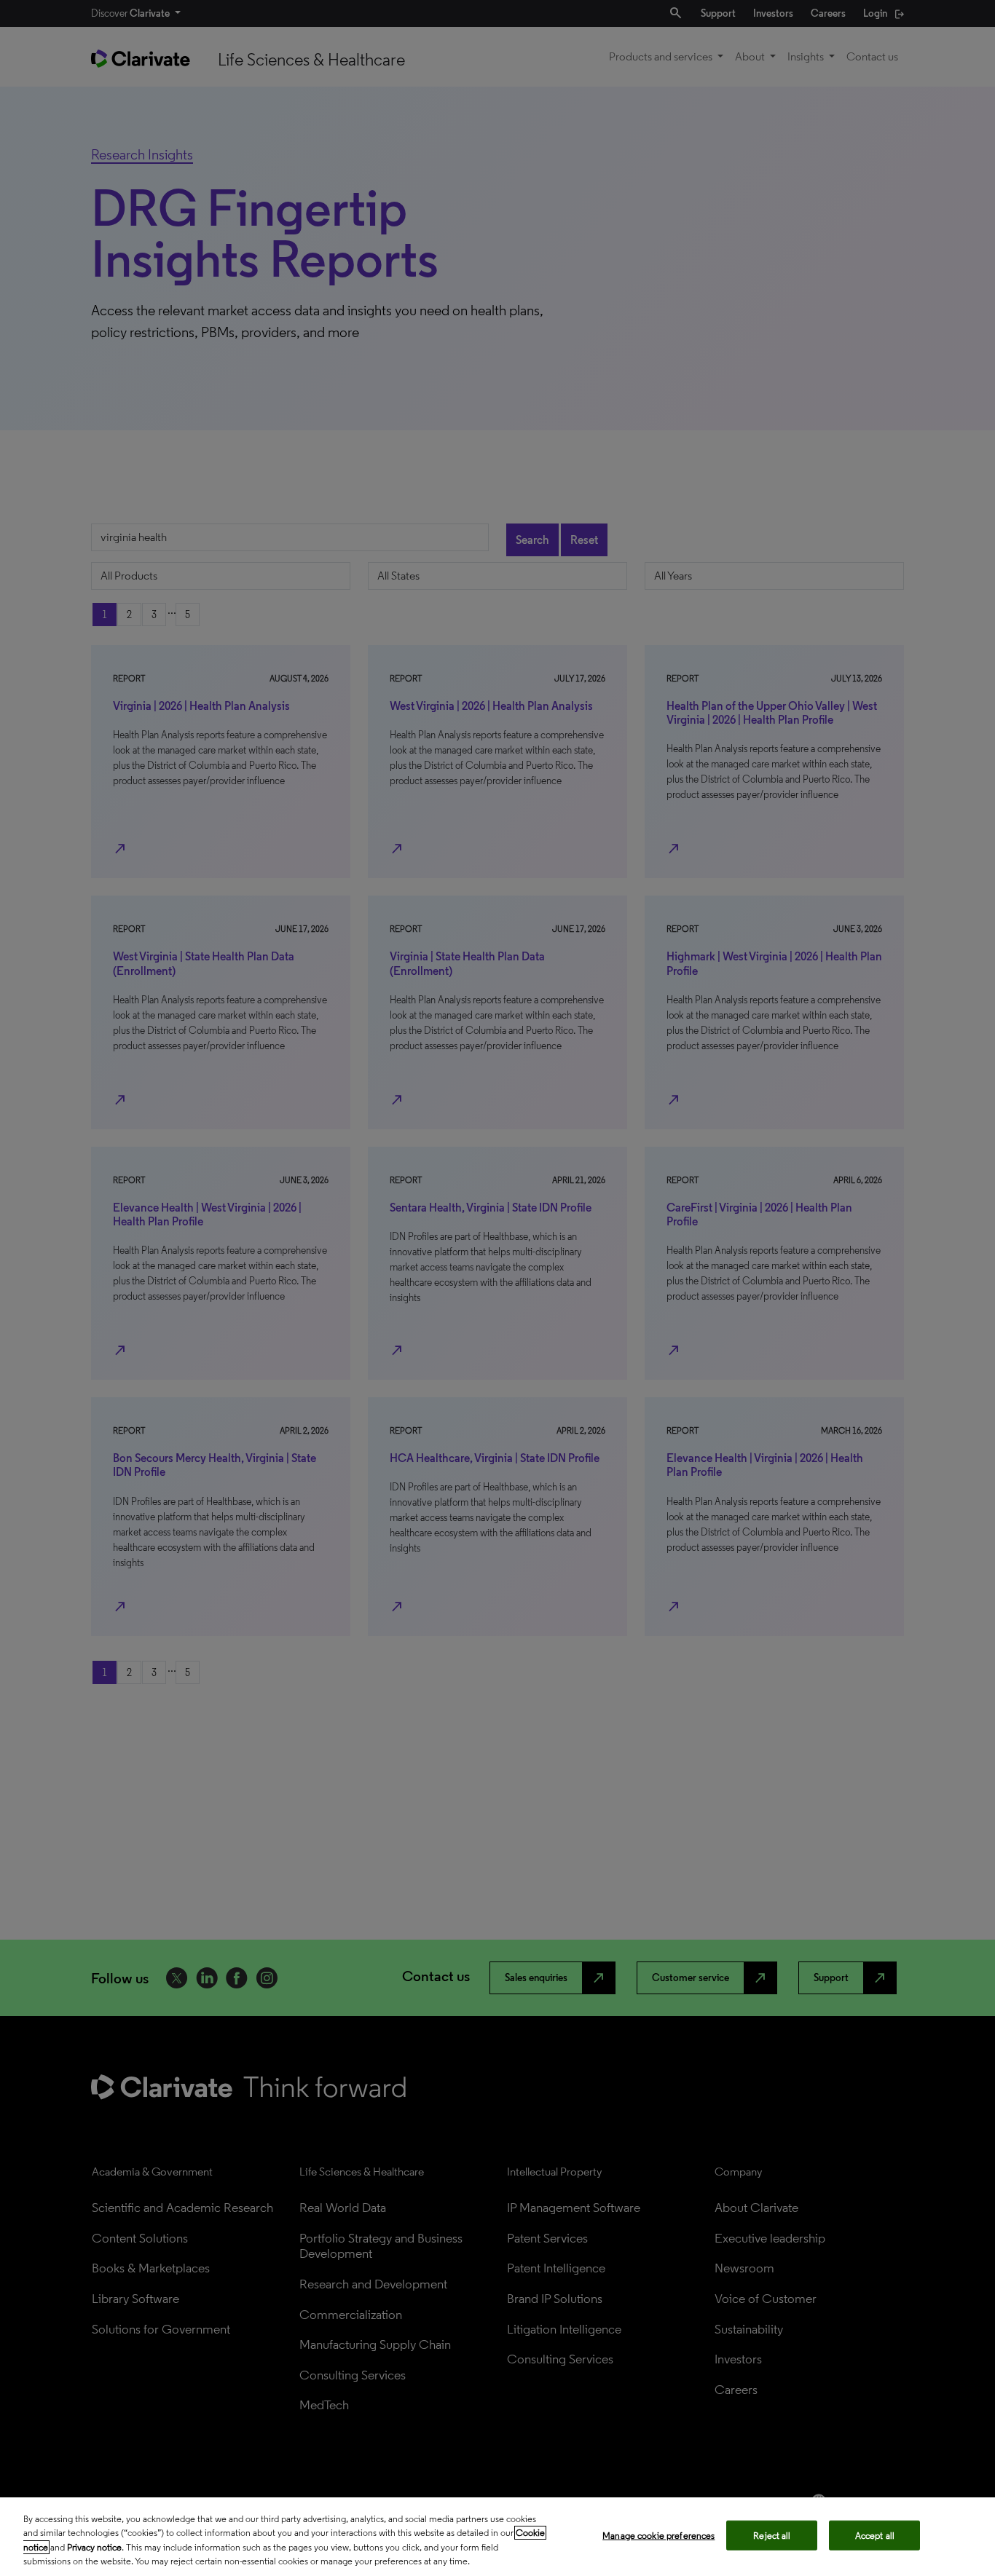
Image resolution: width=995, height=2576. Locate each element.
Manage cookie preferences (658, 2536)
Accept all (875, 2536)
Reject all (772, 2536)
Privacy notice (94, 2547)
